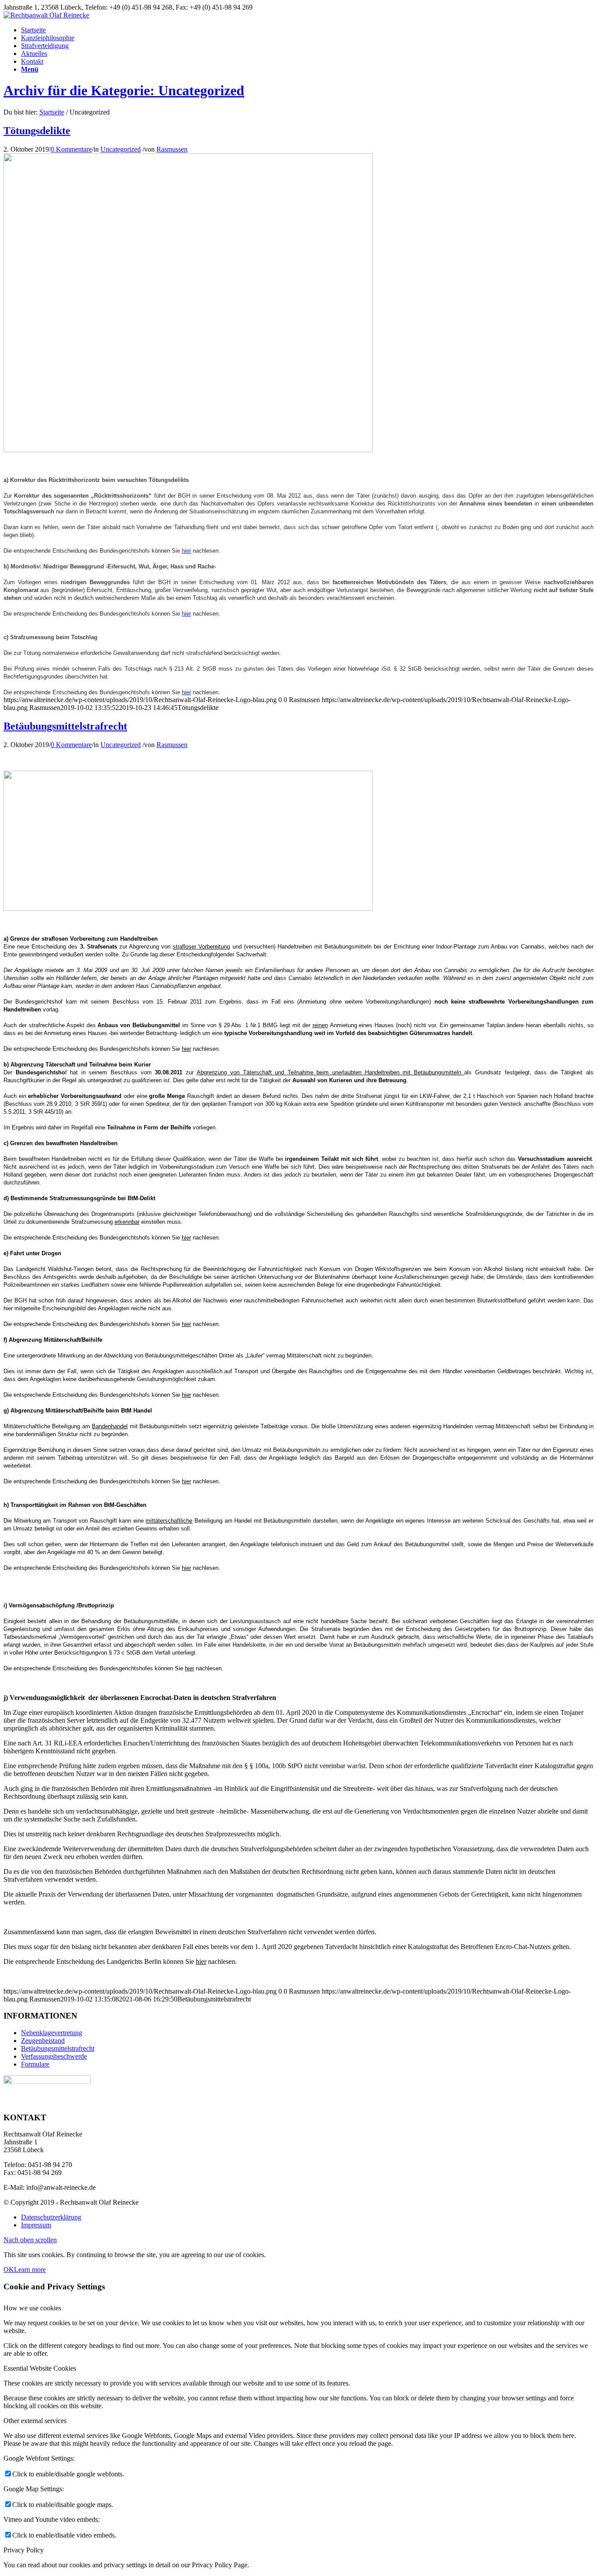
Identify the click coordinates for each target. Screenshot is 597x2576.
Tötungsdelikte (37, 131)
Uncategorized (121, 149)
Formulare (35, 2064)
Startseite (52, 112)
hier (186, 1049)
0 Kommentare (71, 149)
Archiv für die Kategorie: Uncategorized (124, 90)
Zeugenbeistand (43, 2041)
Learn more (30, 2270)
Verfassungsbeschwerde (54, 2056)
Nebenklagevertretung (52, 2033)
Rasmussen (172, 149)
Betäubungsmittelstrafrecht (65, 726)
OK (9, 2270)
